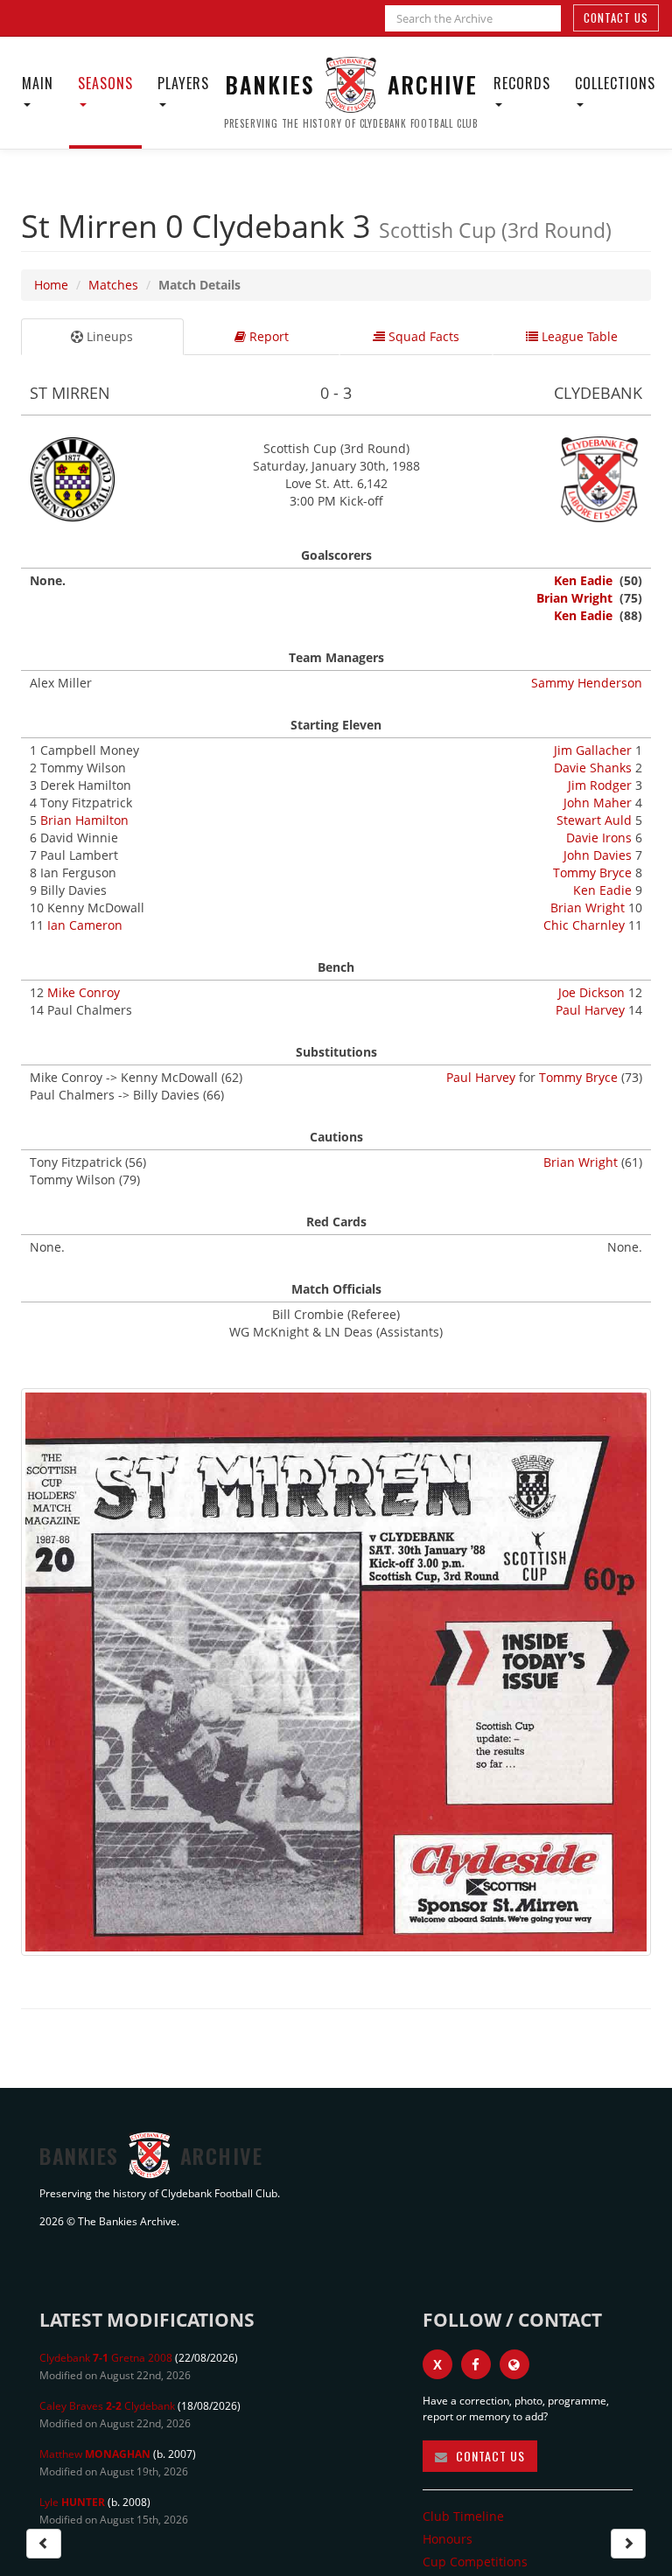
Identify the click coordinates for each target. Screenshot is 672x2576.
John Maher (598, 803)
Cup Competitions (475, 2562)
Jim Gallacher (593, 750)
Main (38, 83)
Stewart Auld (594, 820)
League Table (578, 336)
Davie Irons (599, 838)
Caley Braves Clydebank (107, 2406)
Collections (615, 83)
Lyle (72, 2502)
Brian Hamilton (84, 820)
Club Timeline (463, 2516)
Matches (113, 285)
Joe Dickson (591, 992)
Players (183, 83)
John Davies (598, 855)
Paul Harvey (590, 1010)
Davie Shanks (593, 768)
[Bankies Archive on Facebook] (476, 2364)
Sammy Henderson (587, 683)
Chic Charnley (584, 925)
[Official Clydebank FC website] (514, 2364)
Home (51, 285)
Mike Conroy (84, 992)
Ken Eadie (583, 580)
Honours (448, 2539)
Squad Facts (422, 336)
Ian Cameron (85, 925)
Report (267, 336)
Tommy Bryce (592, 873)
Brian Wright (574, 598)
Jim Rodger (600, 785)
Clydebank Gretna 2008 (106, 2358)
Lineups (108, 336)
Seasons (105, 83)
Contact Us (616, 17)
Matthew (95, 2454)
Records (522, 83)
